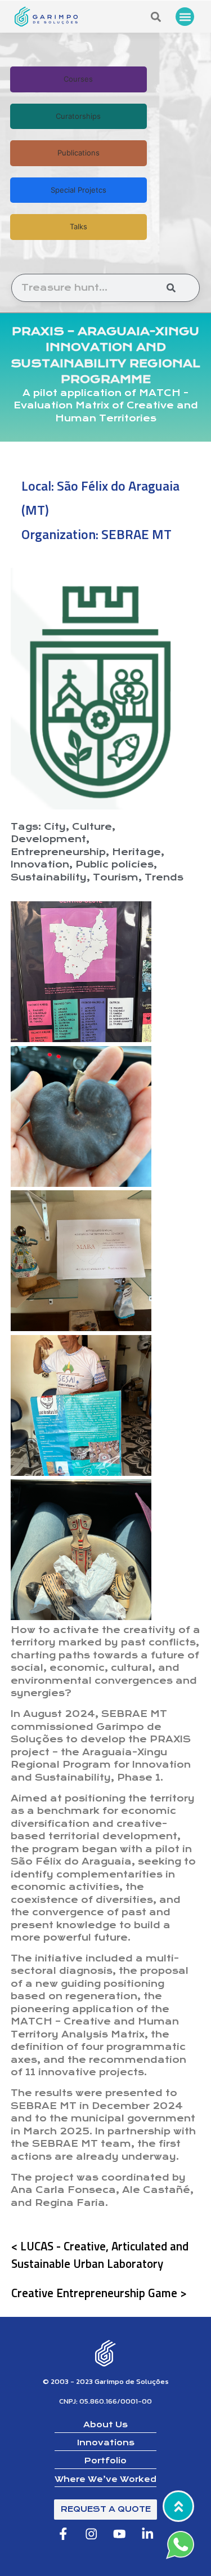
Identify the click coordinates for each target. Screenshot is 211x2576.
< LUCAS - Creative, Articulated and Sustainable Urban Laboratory (100, 2255)
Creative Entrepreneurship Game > (99, 2293)
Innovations (106, 2442)
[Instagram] (91, 2534)
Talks (78, 226)
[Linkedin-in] (148, 2534)
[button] (185, 17)
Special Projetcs (78, 190)
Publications (78, 153)
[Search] (171, 288)
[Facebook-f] (63, 2534)
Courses (78, 79)
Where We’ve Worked (105, 2479)
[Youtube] (120, 2534)
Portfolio (105, 2461)
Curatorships (78, 116)
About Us (105, 2424)
